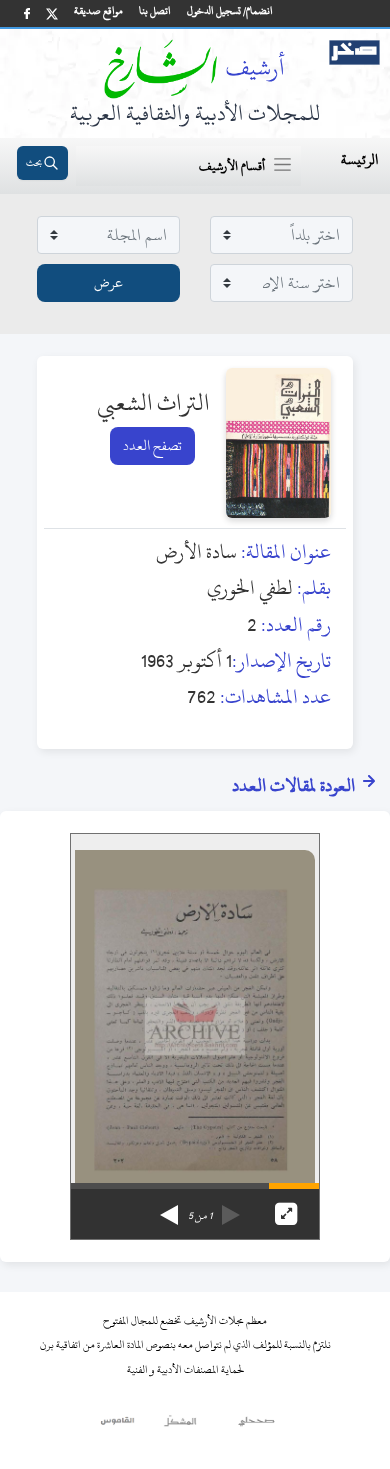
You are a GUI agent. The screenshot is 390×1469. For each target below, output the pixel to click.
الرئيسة (359, 159)
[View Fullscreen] (286, 1214)
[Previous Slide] (231, 1208)
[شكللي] (180, 1426)
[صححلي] (256, 1426)
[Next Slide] (169, 1208)
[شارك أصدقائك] (27, 13)
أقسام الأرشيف (232, 166)
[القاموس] (118, 1426)
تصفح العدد (152, 445)
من (200, 1216)
